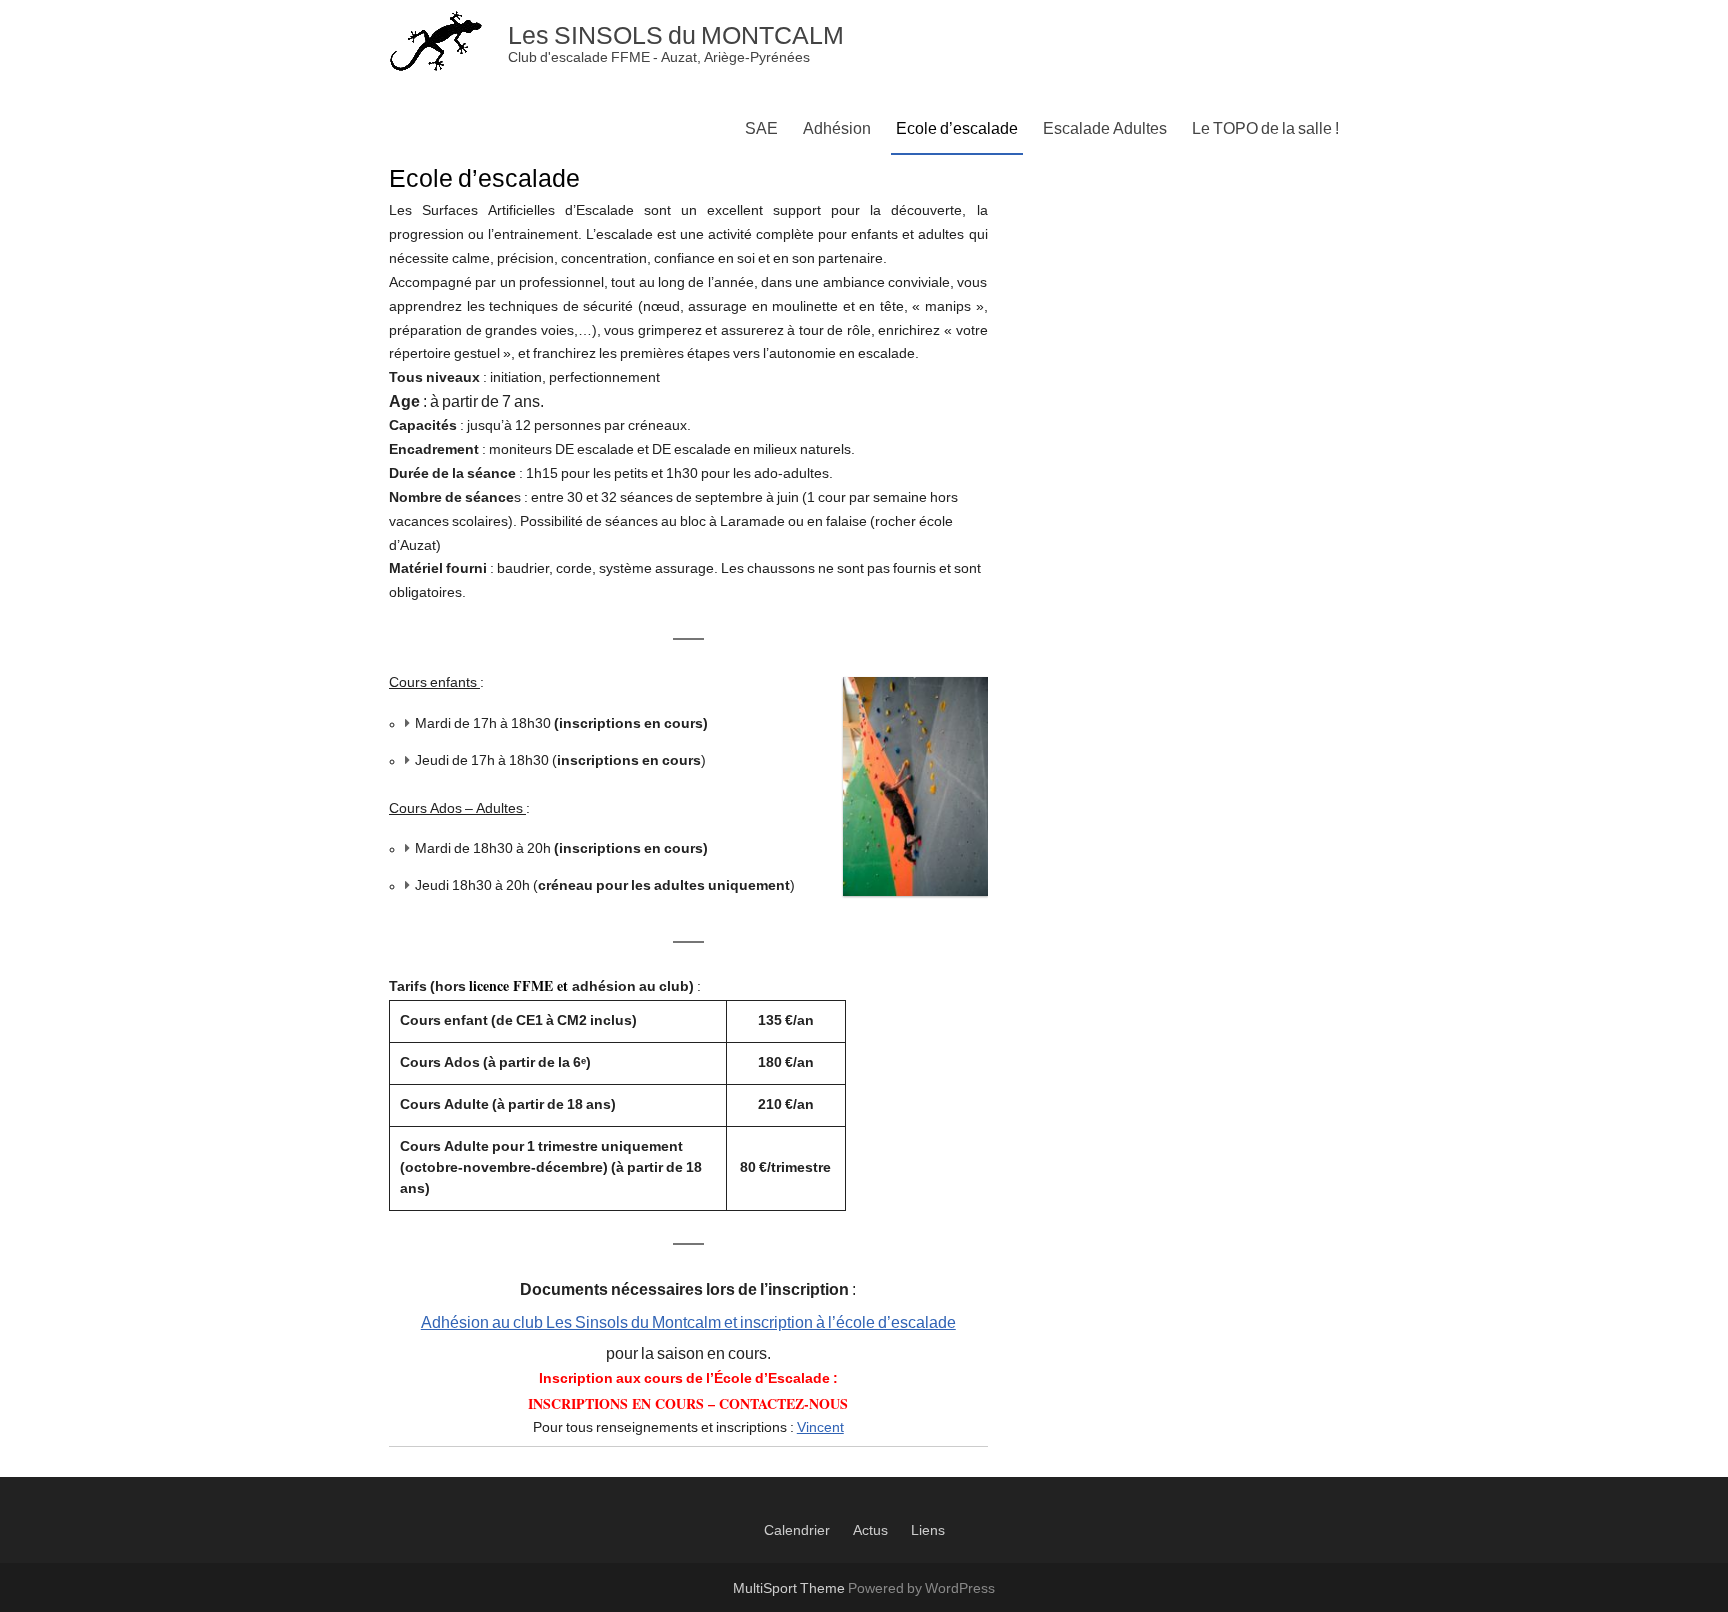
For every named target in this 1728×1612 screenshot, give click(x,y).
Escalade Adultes (1105, 129)
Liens (928, 1531)
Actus (870, 1531)
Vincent (820, 1428)
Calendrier (797, 1531)
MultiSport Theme (790, 1589)
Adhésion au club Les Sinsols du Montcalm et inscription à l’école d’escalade (688, 1323)
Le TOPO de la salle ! (1265, 129)
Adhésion (837, 129)
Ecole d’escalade (957, 129)
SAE (761, 129)
